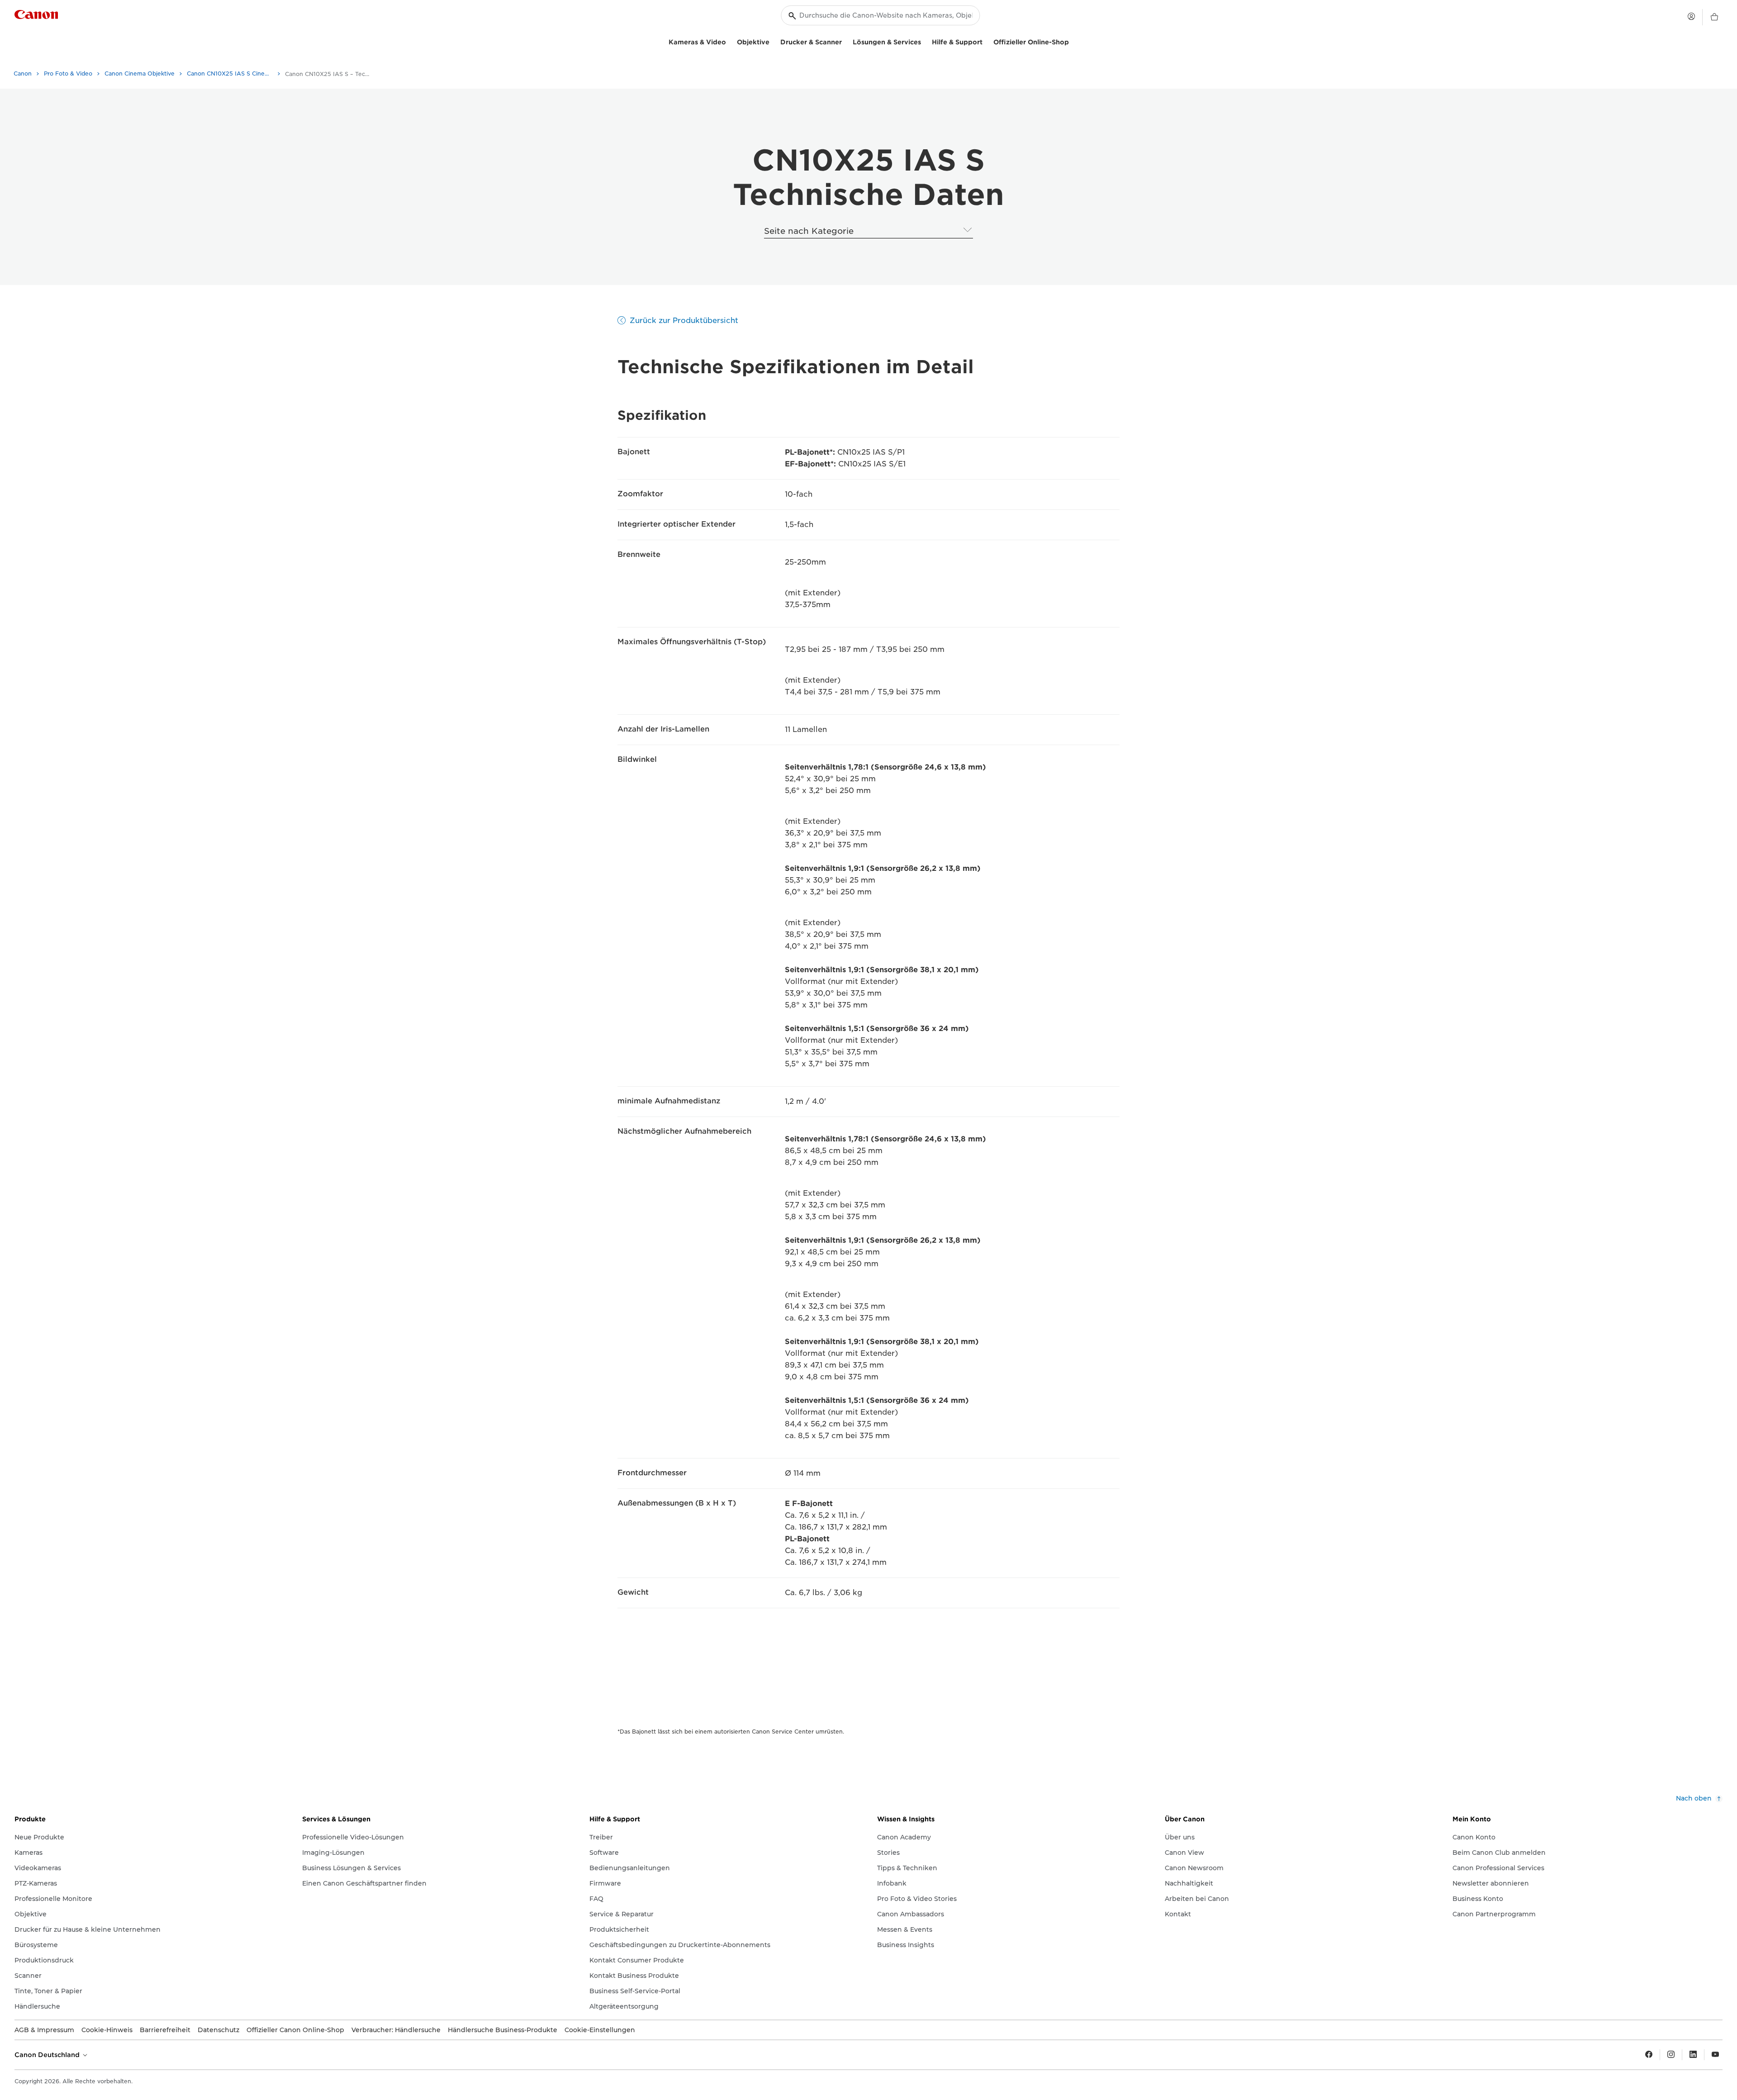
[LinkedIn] (1693, 2055)
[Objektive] (773, 41)
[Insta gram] (1671, 2055)
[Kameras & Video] (730, 41)
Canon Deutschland (48, 2055)
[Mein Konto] (1691, 16)
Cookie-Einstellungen (600, 2030)
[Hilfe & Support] (986, 41)
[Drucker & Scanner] (845, 41)
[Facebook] (1649, 2055)
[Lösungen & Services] (925, 41)
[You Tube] (1715, 2055)
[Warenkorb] (1714, 17)
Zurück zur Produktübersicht (684, 321)
